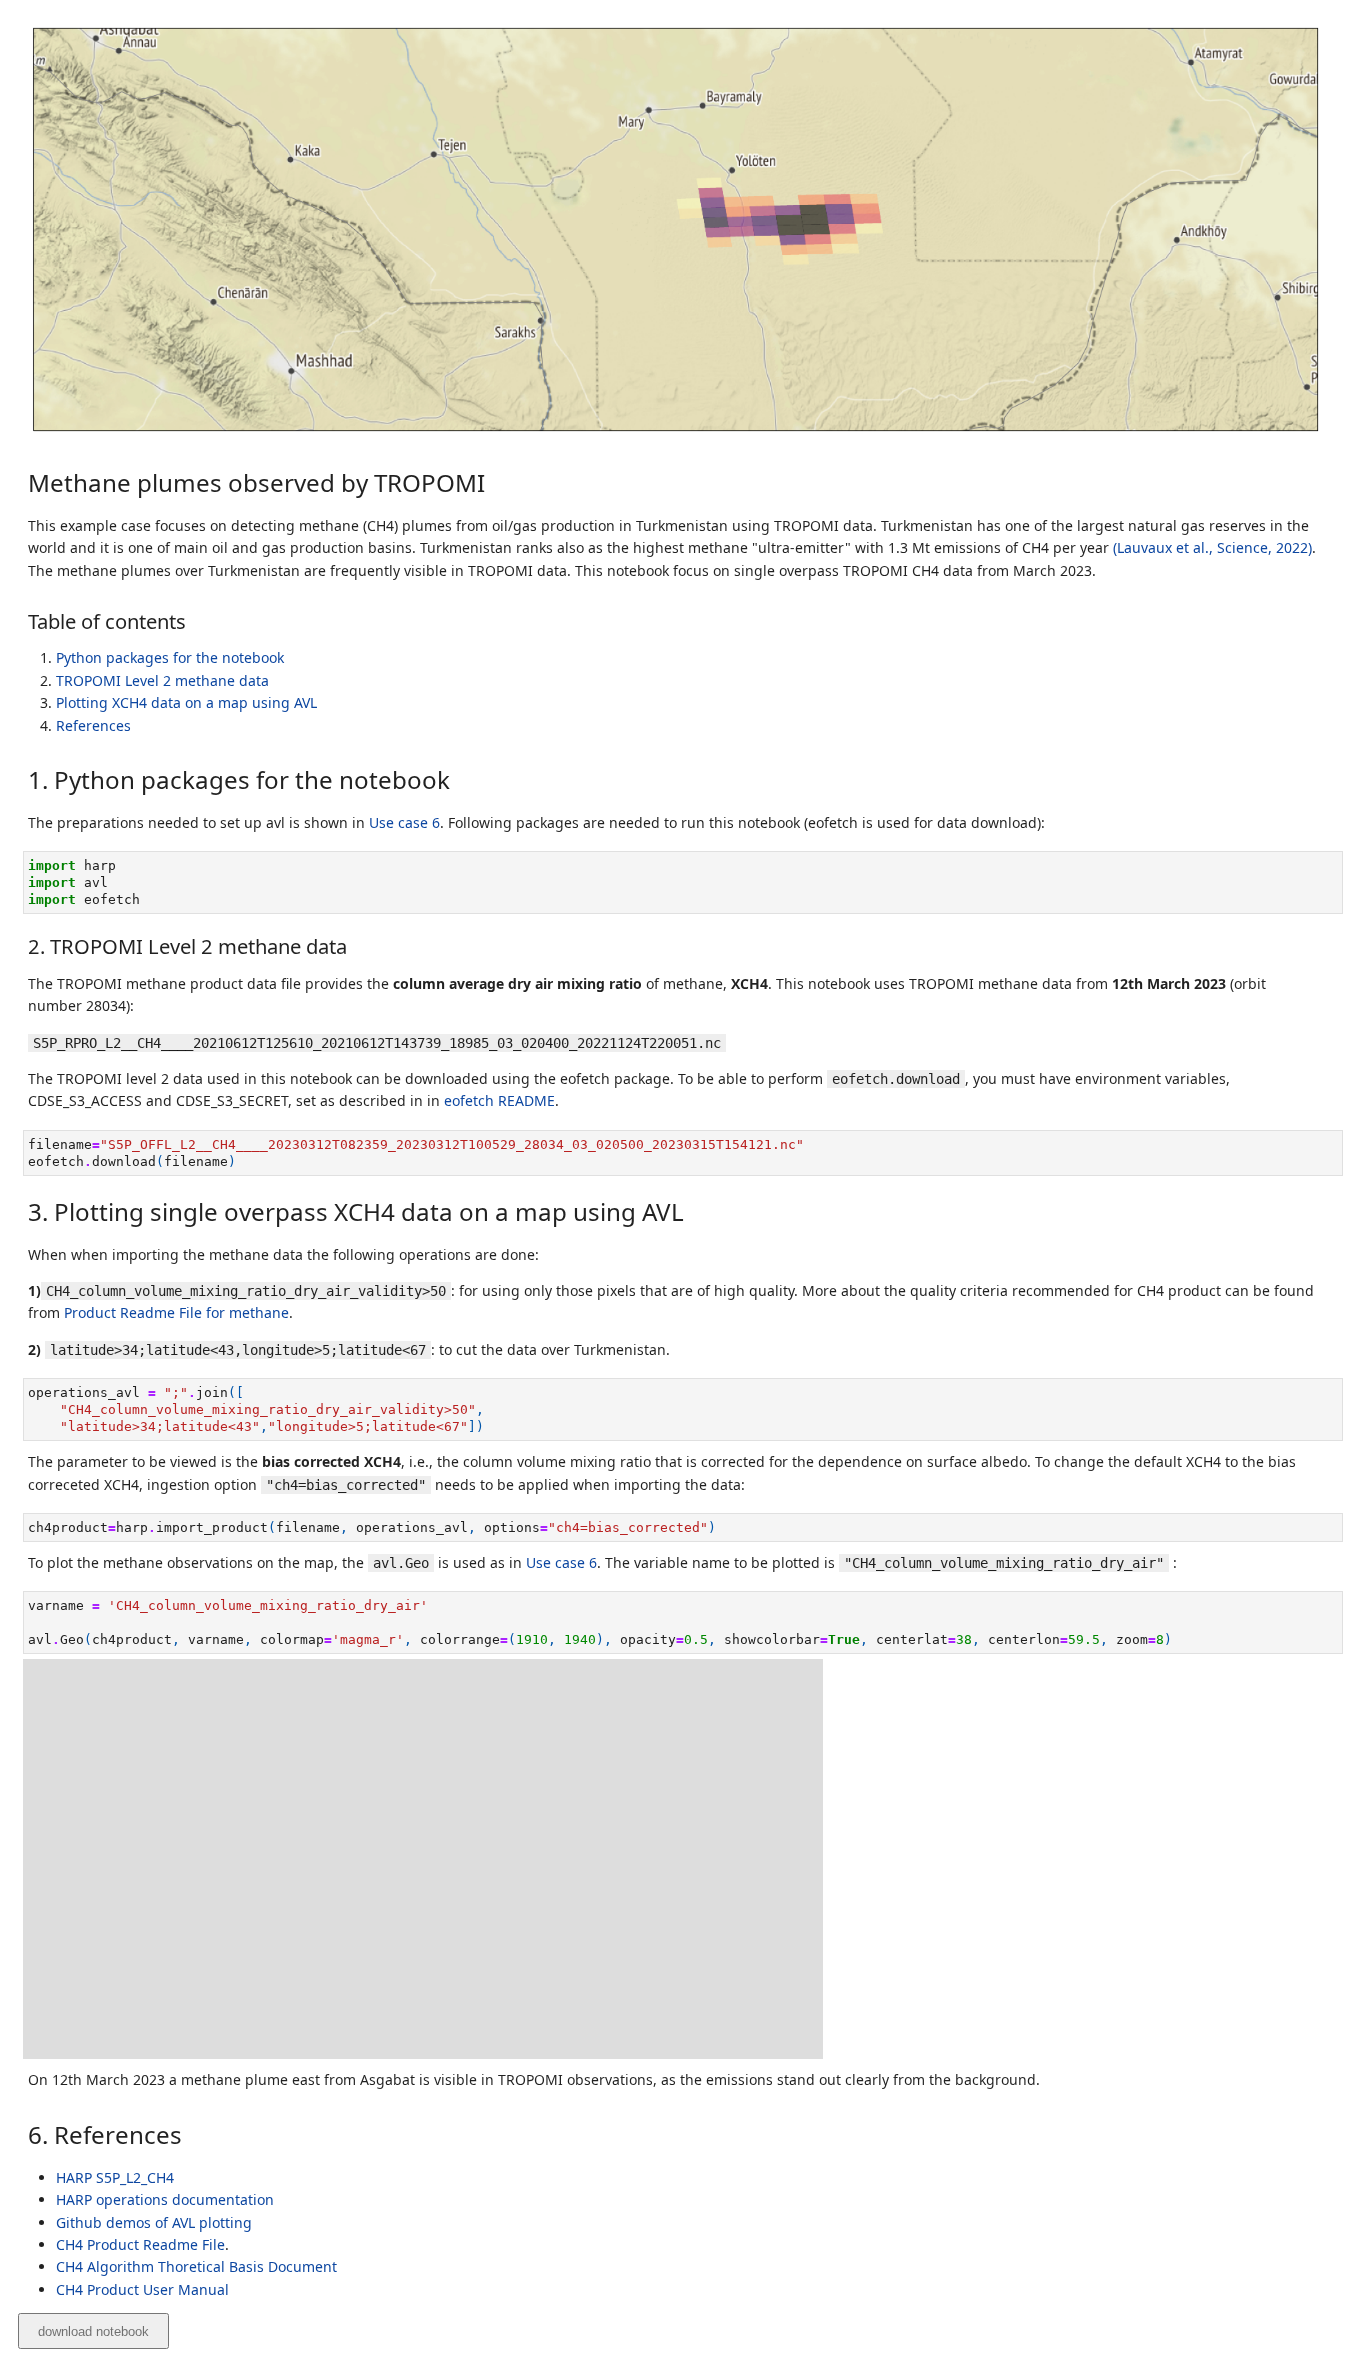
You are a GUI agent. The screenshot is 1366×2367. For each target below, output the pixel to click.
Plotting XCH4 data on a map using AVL (186, 702)
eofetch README (499, 1100)
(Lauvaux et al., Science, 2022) (1212, 547)
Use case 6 (404, 822)
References (93, 725)
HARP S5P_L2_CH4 (115, 2177)
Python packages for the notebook (170, 657)
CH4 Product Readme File (140, 2244)
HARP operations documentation (165, 2199)
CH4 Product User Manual (142, 2289)
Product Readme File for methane (176, 1312)
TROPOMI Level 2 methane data (162, 680)
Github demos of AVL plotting (154, 2222)
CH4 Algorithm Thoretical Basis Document (196, 2266)
